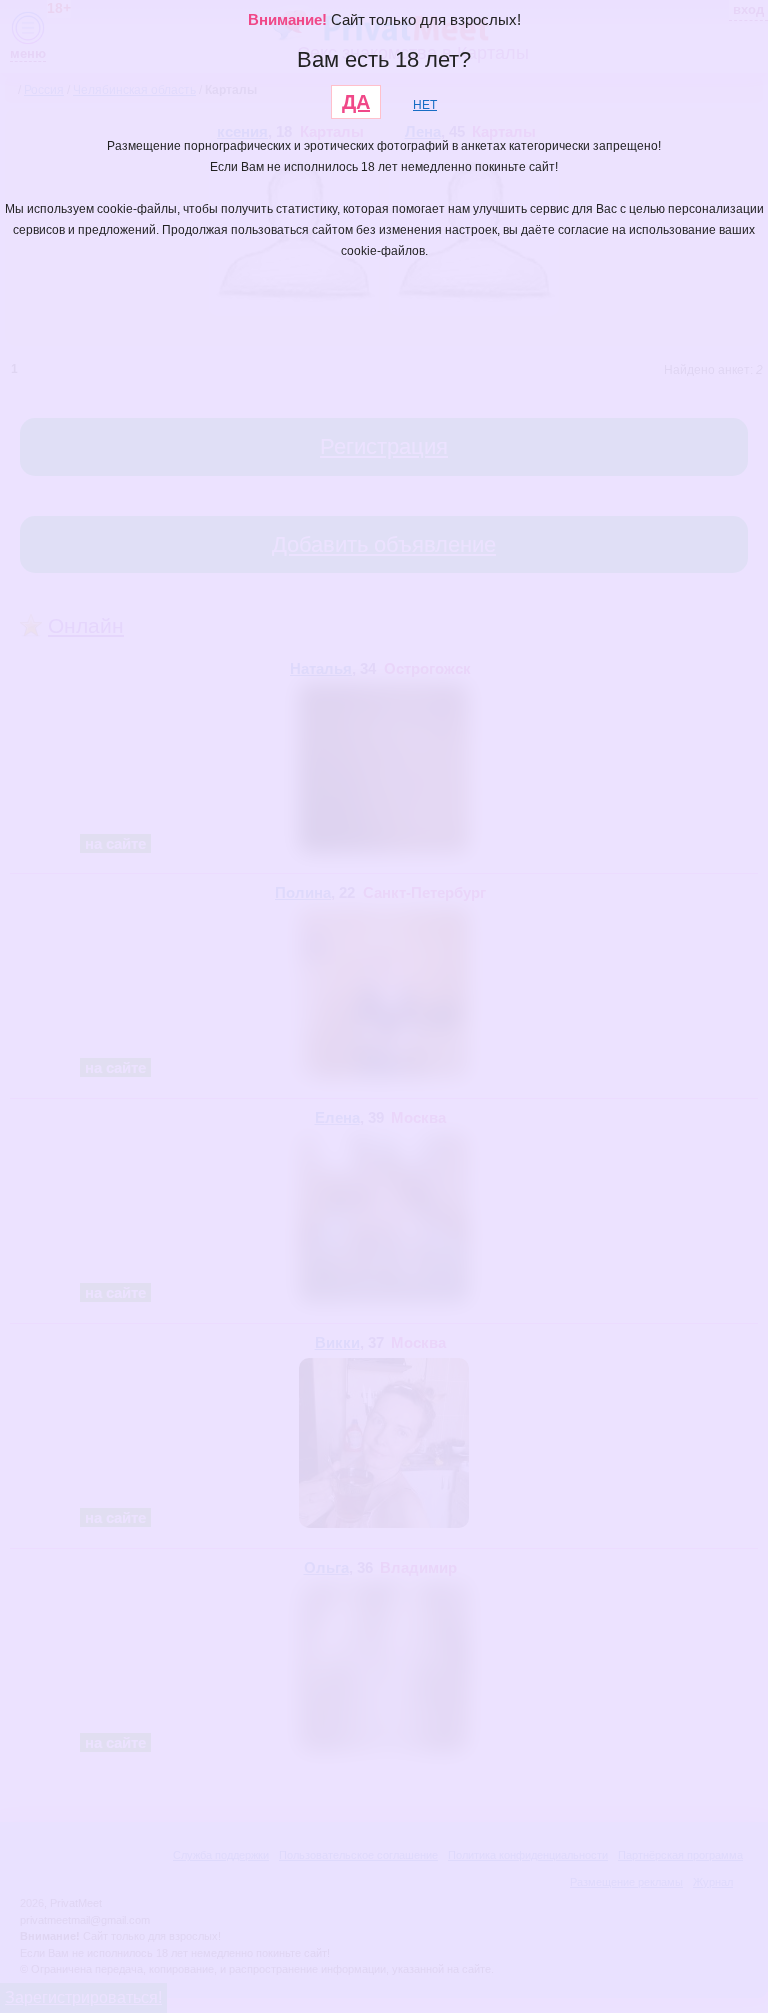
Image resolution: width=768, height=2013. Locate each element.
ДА (356, 102)
